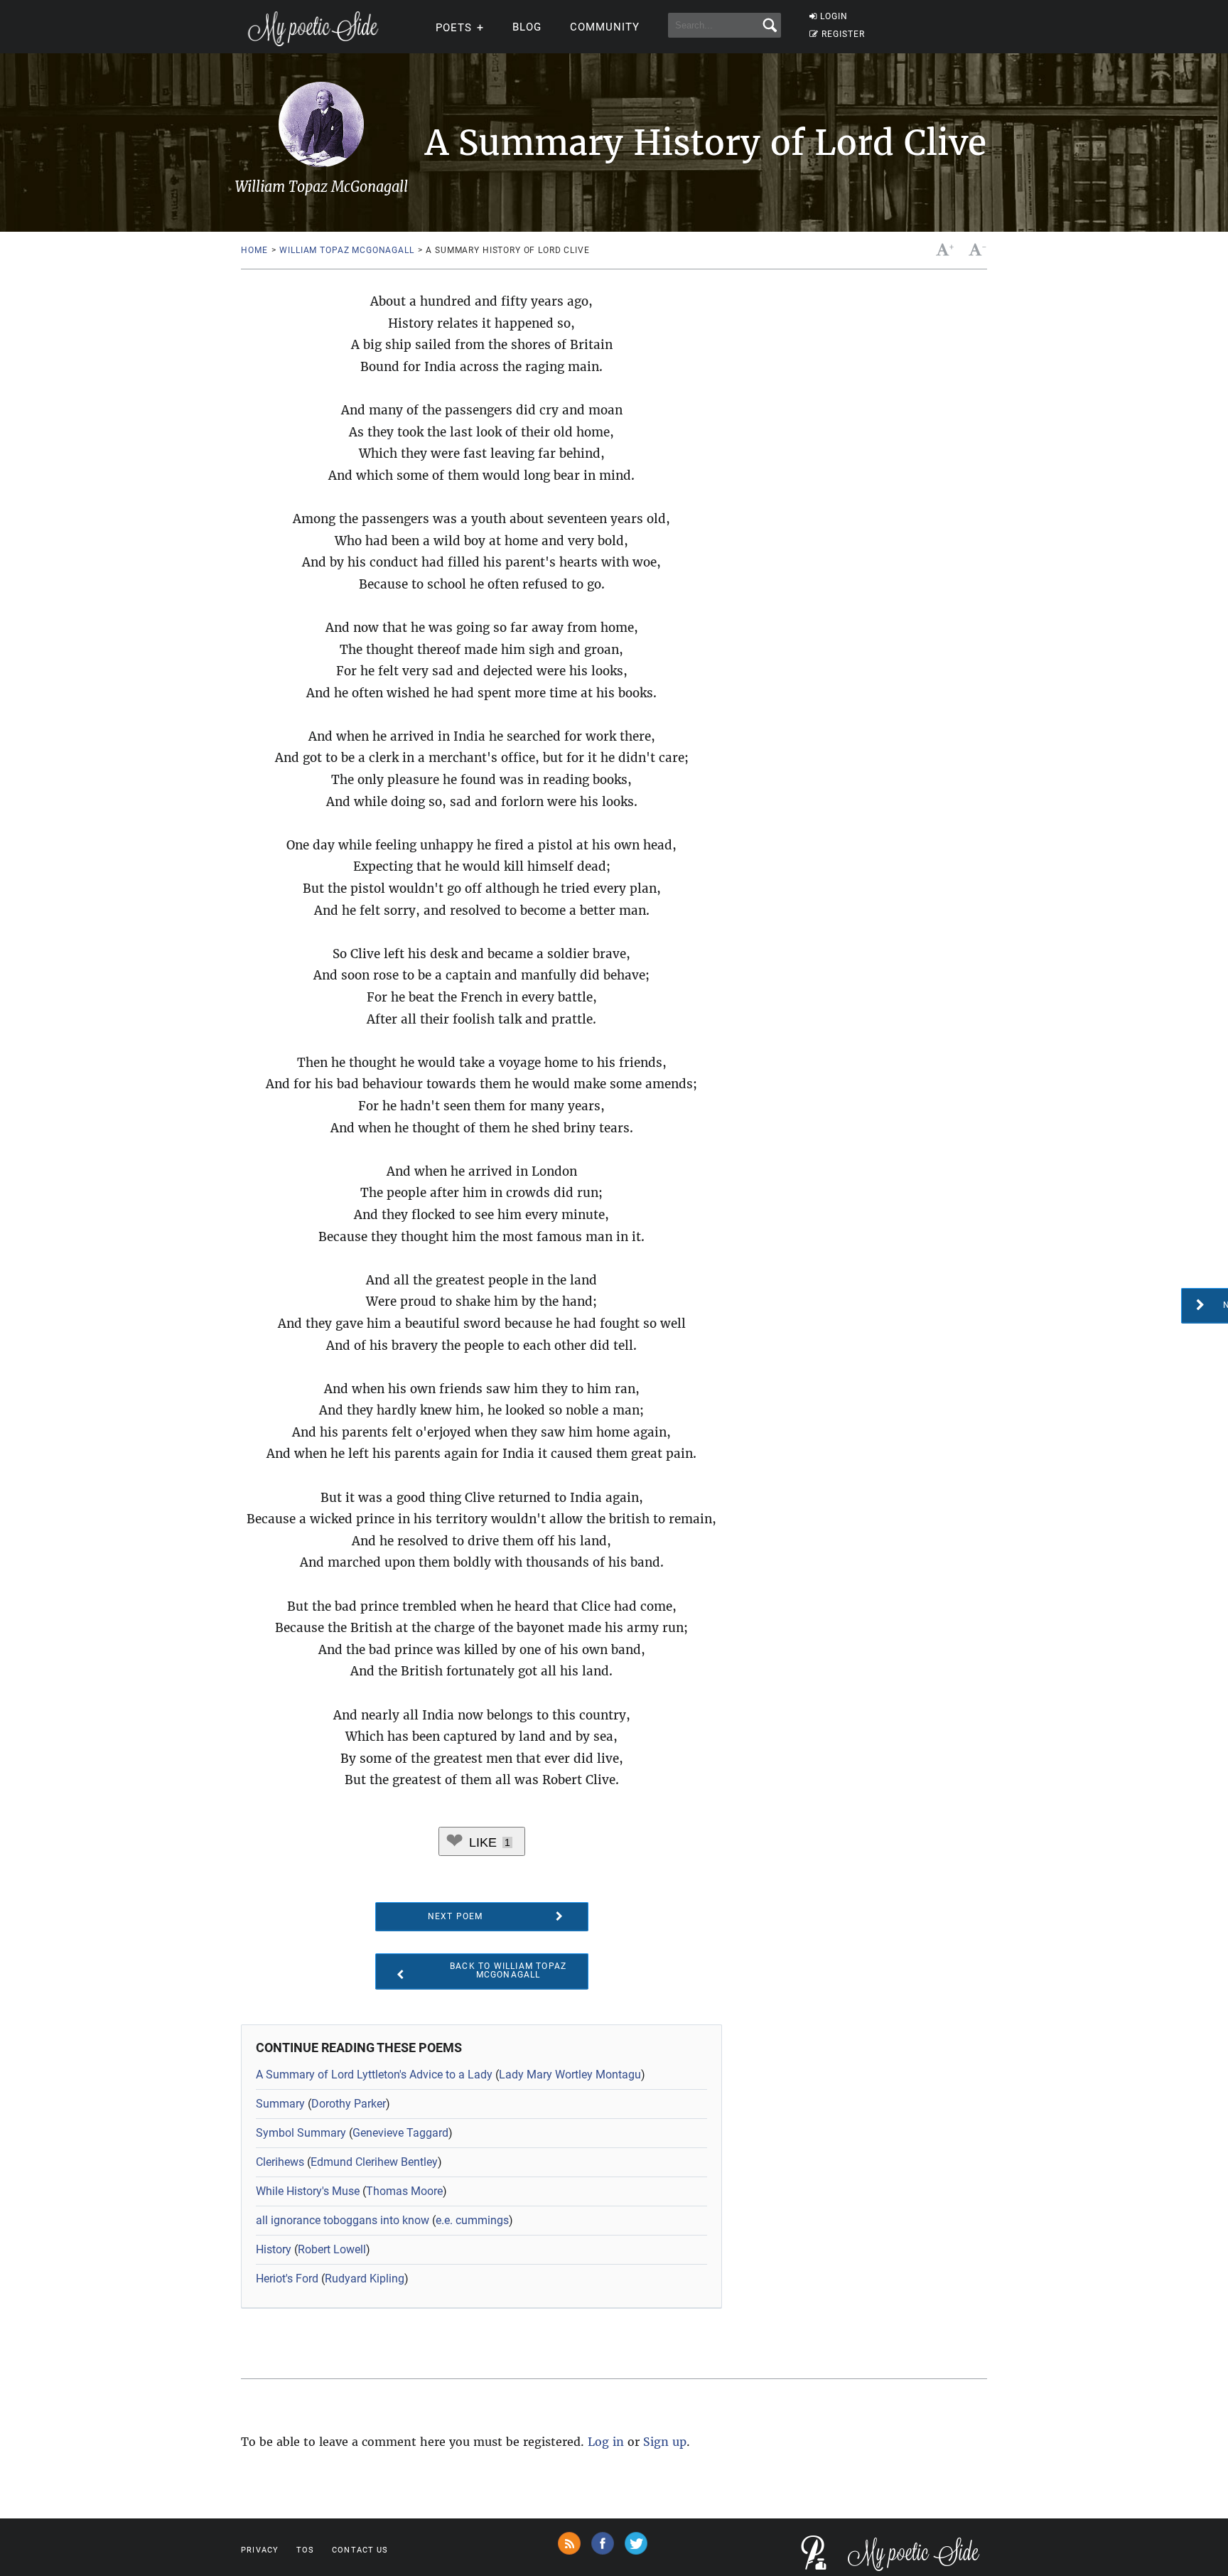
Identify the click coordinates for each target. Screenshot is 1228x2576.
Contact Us (360, 2550)
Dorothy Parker (349, 2104)
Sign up (665, 2442)
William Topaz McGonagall (346, 250)
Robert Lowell (332, 2249)
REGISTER (843, 34)
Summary (280, 2104)
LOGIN (834, 16)
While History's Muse (308, 2191)
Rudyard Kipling (365, 2279)
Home (254, 250)
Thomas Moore (404, 2191)
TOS (305, 2550)
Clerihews (280, 2162)
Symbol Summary (301, 2133)
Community (605, 27)
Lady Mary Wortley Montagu (570, 2075)
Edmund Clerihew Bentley (374, 2162)
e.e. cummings (472, 2220)
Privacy (260, 2550)
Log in (606, 2442)
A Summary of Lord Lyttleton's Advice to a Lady (374, 2075)
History (274, 2249)
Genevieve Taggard (400, 2133)
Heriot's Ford (287, 2279)
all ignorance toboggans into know (343, 2220)
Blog (527, 27)
